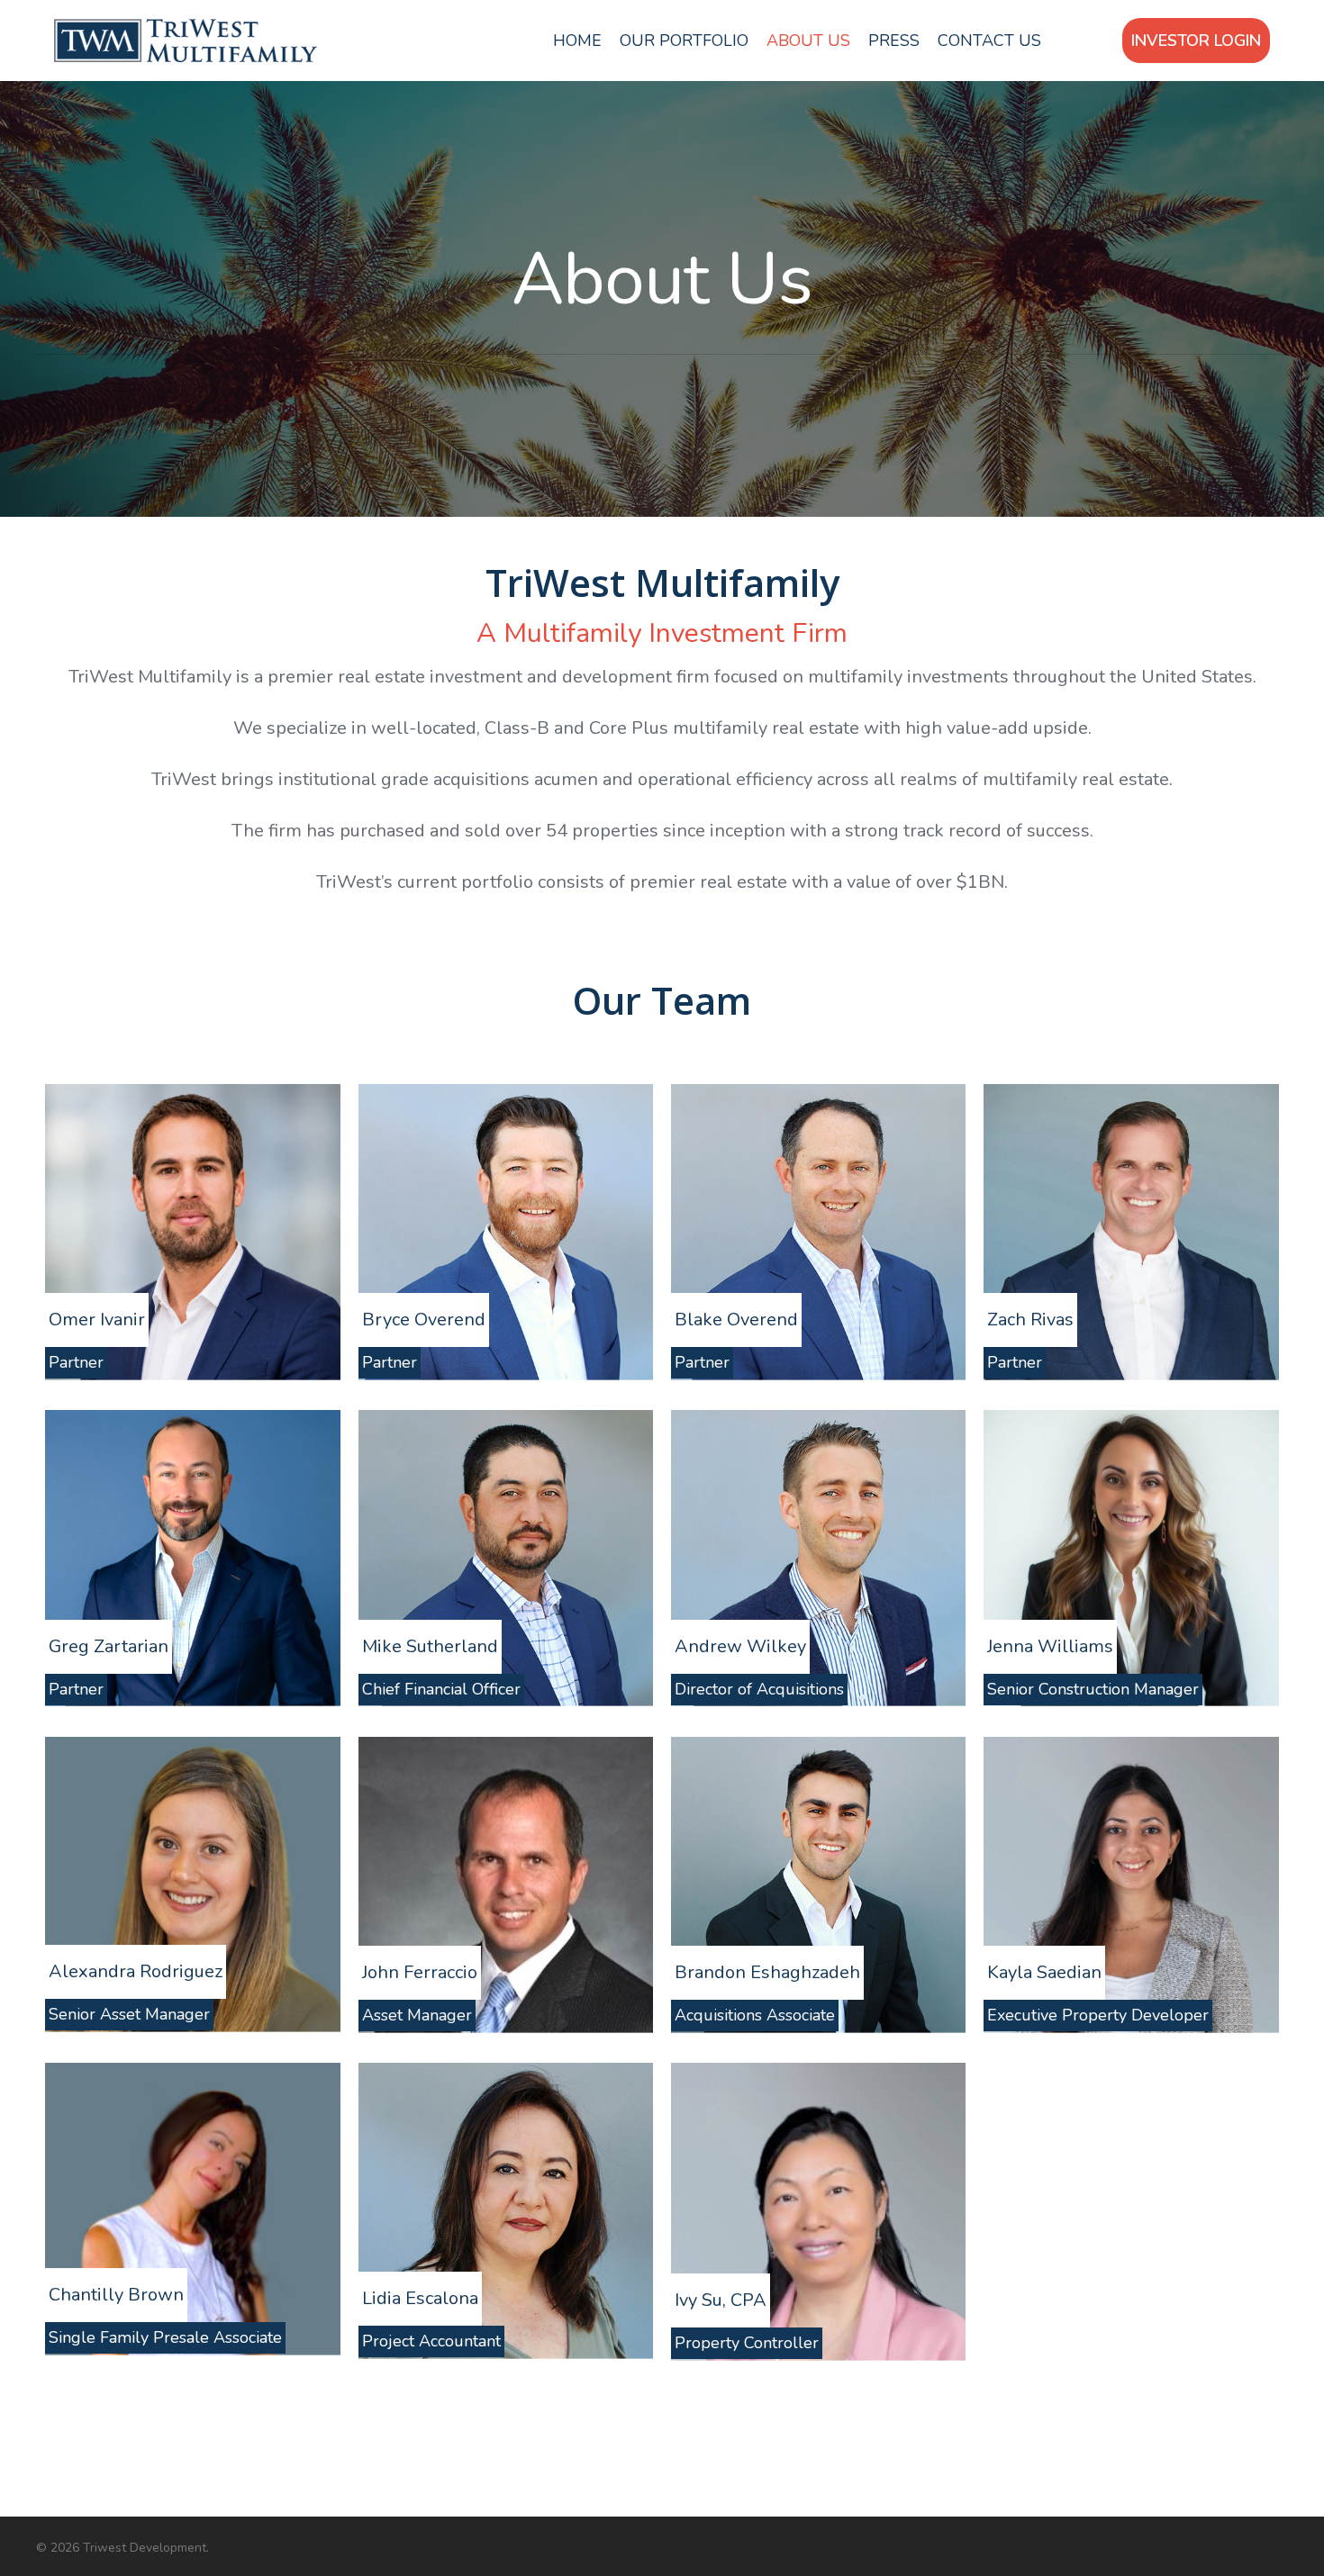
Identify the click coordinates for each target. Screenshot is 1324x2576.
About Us (808, 41)
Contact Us (989, 41)
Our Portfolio (684, 41)
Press (894, 41)
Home (577, 41)
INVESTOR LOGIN (1196, 41)
